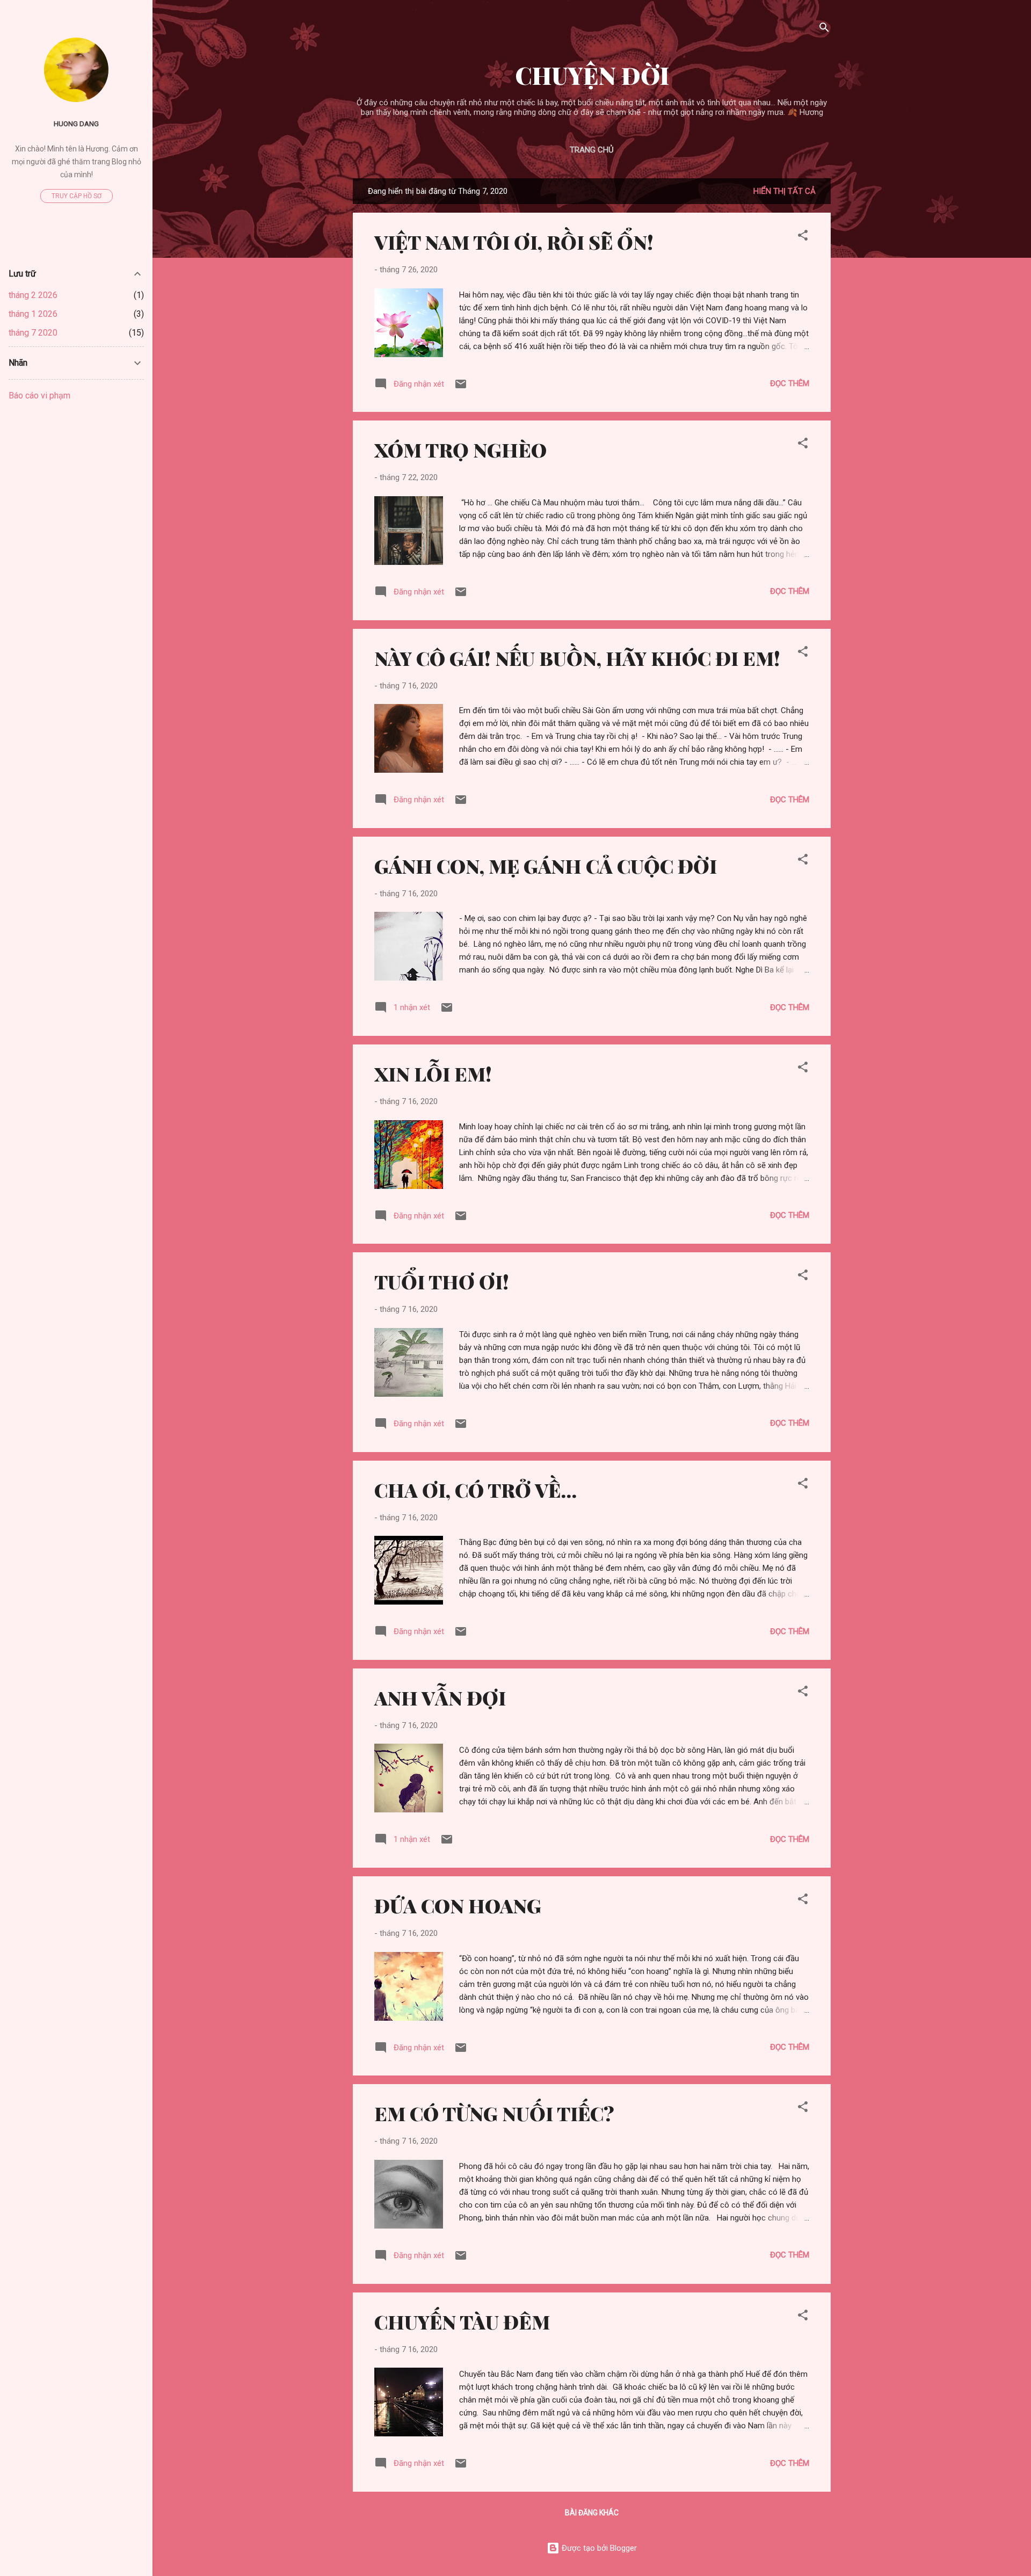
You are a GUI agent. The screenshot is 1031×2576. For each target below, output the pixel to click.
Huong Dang (76, 124)
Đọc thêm (790, 383)
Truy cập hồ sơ (77, 196)
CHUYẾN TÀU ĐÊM (462, 2321)
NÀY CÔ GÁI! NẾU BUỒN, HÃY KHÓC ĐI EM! (577, 658)
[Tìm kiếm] (824, 29)
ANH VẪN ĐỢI (440, 1697)
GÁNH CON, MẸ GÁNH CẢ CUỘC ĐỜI (546, 866)
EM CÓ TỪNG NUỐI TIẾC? (494, 2113)
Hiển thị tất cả (785, 191)
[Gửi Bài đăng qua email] (461, 388)
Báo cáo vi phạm (39, 396)
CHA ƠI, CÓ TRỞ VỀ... (475, 1490)
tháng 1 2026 (33, 314)
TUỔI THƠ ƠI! (442, 1281)
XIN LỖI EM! (433, 1073)
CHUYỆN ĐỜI (592, 75)
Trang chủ (592, 150)
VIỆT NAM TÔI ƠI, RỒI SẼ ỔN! (514, 242)
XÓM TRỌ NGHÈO (460, 449)
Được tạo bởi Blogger (598, 2548)
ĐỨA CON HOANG (458, 1905)
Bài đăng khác (592, 2513)
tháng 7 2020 (33, 333)
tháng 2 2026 (33, 295)
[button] (803, 237)
